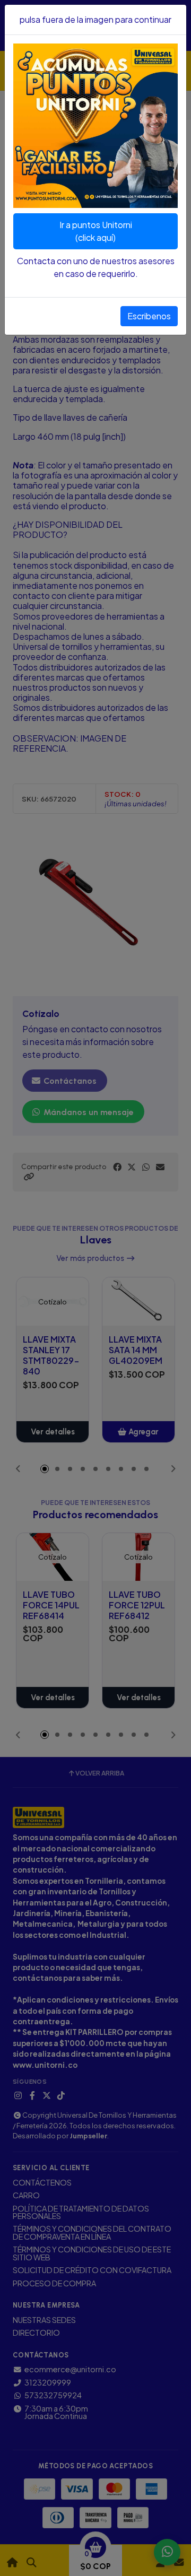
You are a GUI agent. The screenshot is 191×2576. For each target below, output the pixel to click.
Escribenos (149, 316)
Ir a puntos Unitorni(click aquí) (96, 231)
